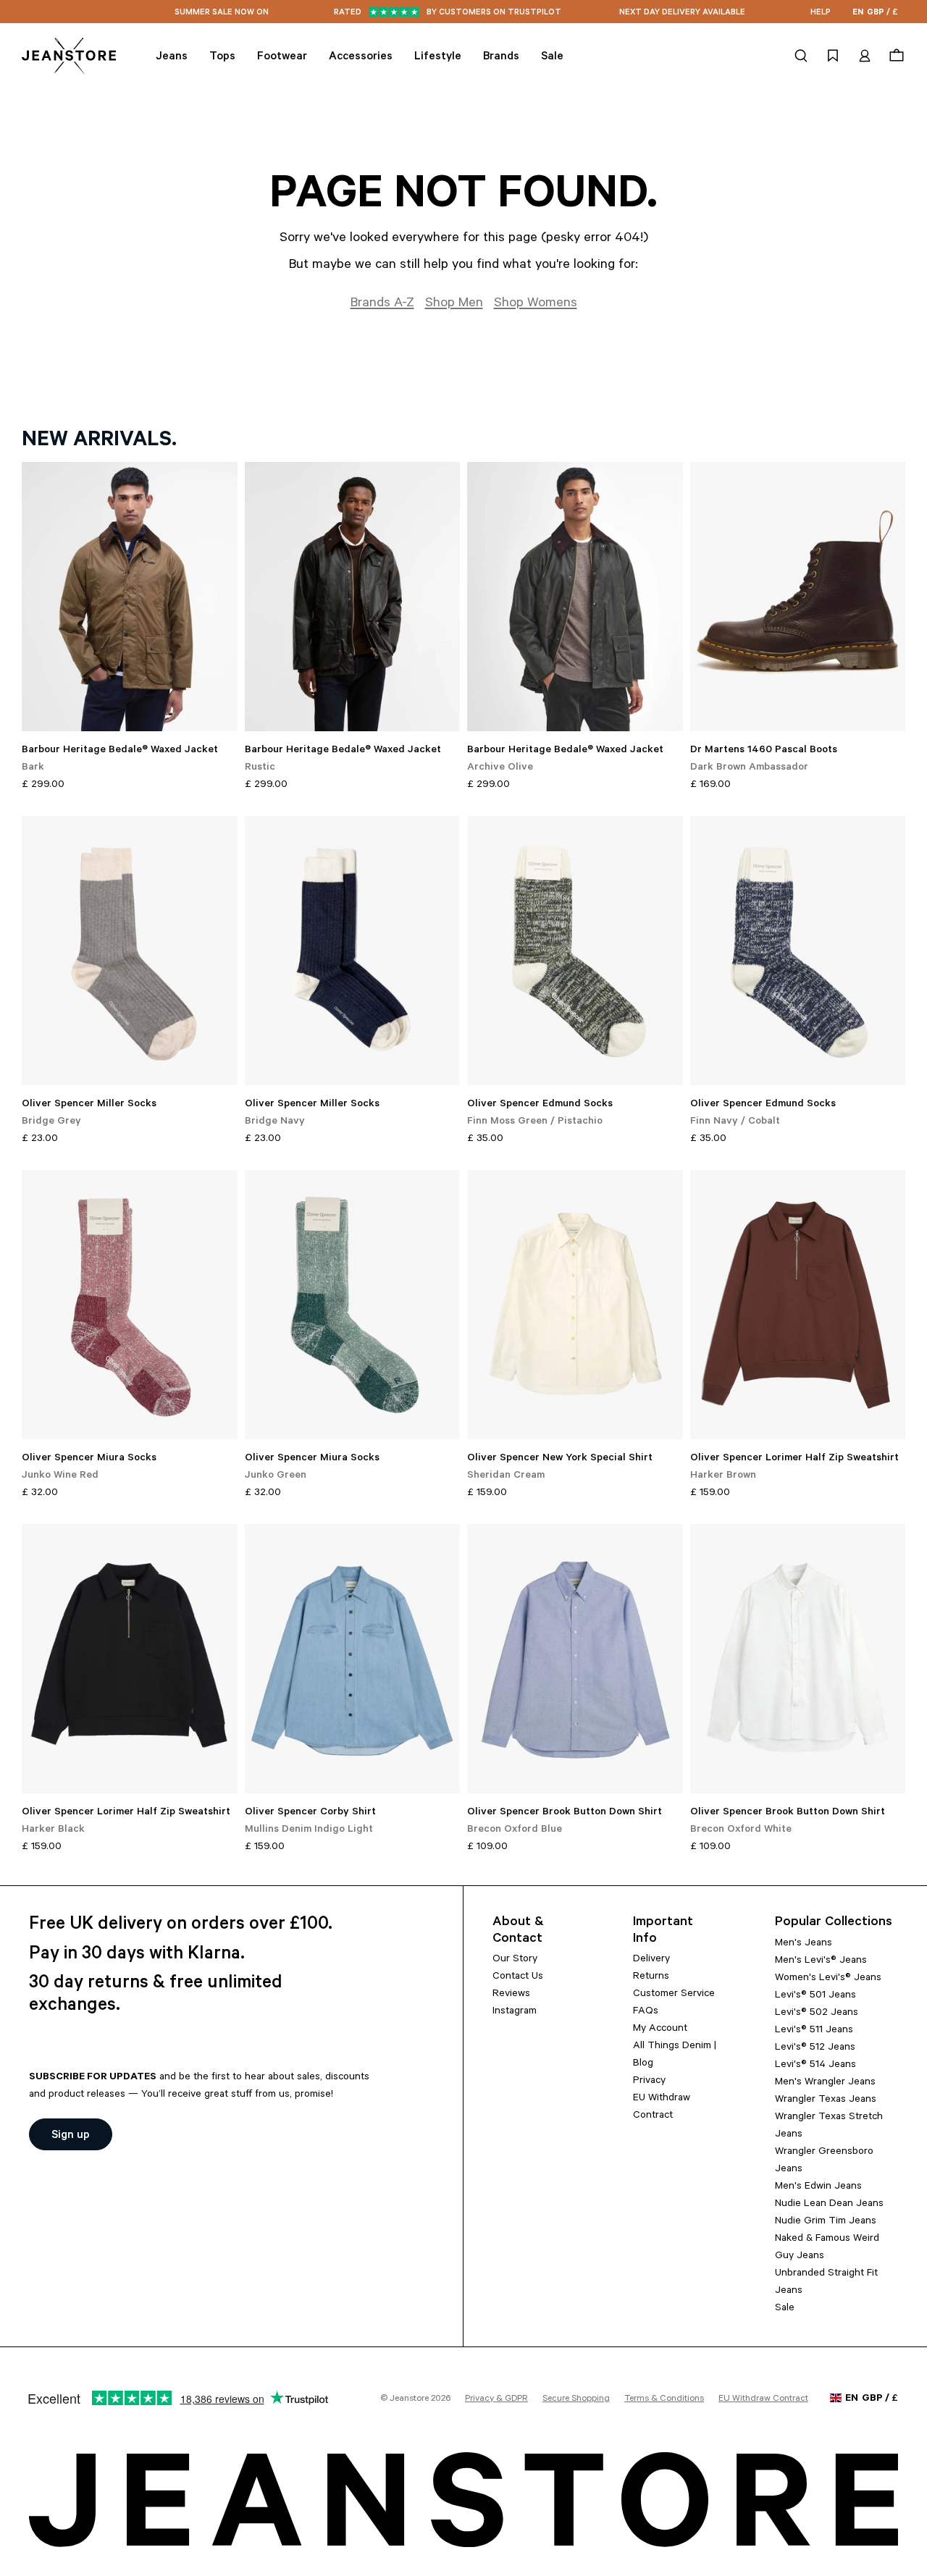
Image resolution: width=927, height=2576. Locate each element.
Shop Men (454, 304)
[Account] (865, 56)
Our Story (515, 1960)
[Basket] (895, 56)
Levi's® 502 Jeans (817, 2013)
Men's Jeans (804, 1944)
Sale (785, 2309)
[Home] (69, 56)
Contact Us (518, 1977)
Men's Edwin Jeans (818, 2187)
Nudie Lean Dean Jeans (829, 2205)
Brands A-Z (382, 304)
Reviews (511, 1995)
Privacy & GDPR (496, 2399)
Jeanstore (409, 2399)
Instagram (515, 2012)
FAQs (646, 2012)
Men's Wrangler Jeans (825, 2083)
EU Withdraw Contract (763, 2399)
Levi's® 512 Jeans (815, 2048)
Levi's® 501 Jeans (815, 1996)
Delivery (651, 1960)
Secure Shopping (576, 2399)
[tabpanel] (463, 1159)
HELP (821, 13)
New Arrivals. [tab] (99, 442)
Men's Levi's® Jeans (821, 1961)
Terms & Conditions (664, 2399)
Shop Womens (536, 304)
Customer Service (674, 1995)
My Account (660, 2029)
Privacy (649, 2082)
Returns (651, 1977)
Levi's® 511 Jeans (814, 2031)
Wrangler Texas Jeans (826, 2100)
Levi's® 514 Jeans (815, 2066)
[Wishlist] (833, 56)
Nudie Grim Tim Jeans (826, 2222)
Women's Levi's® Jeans (828, 1979)
